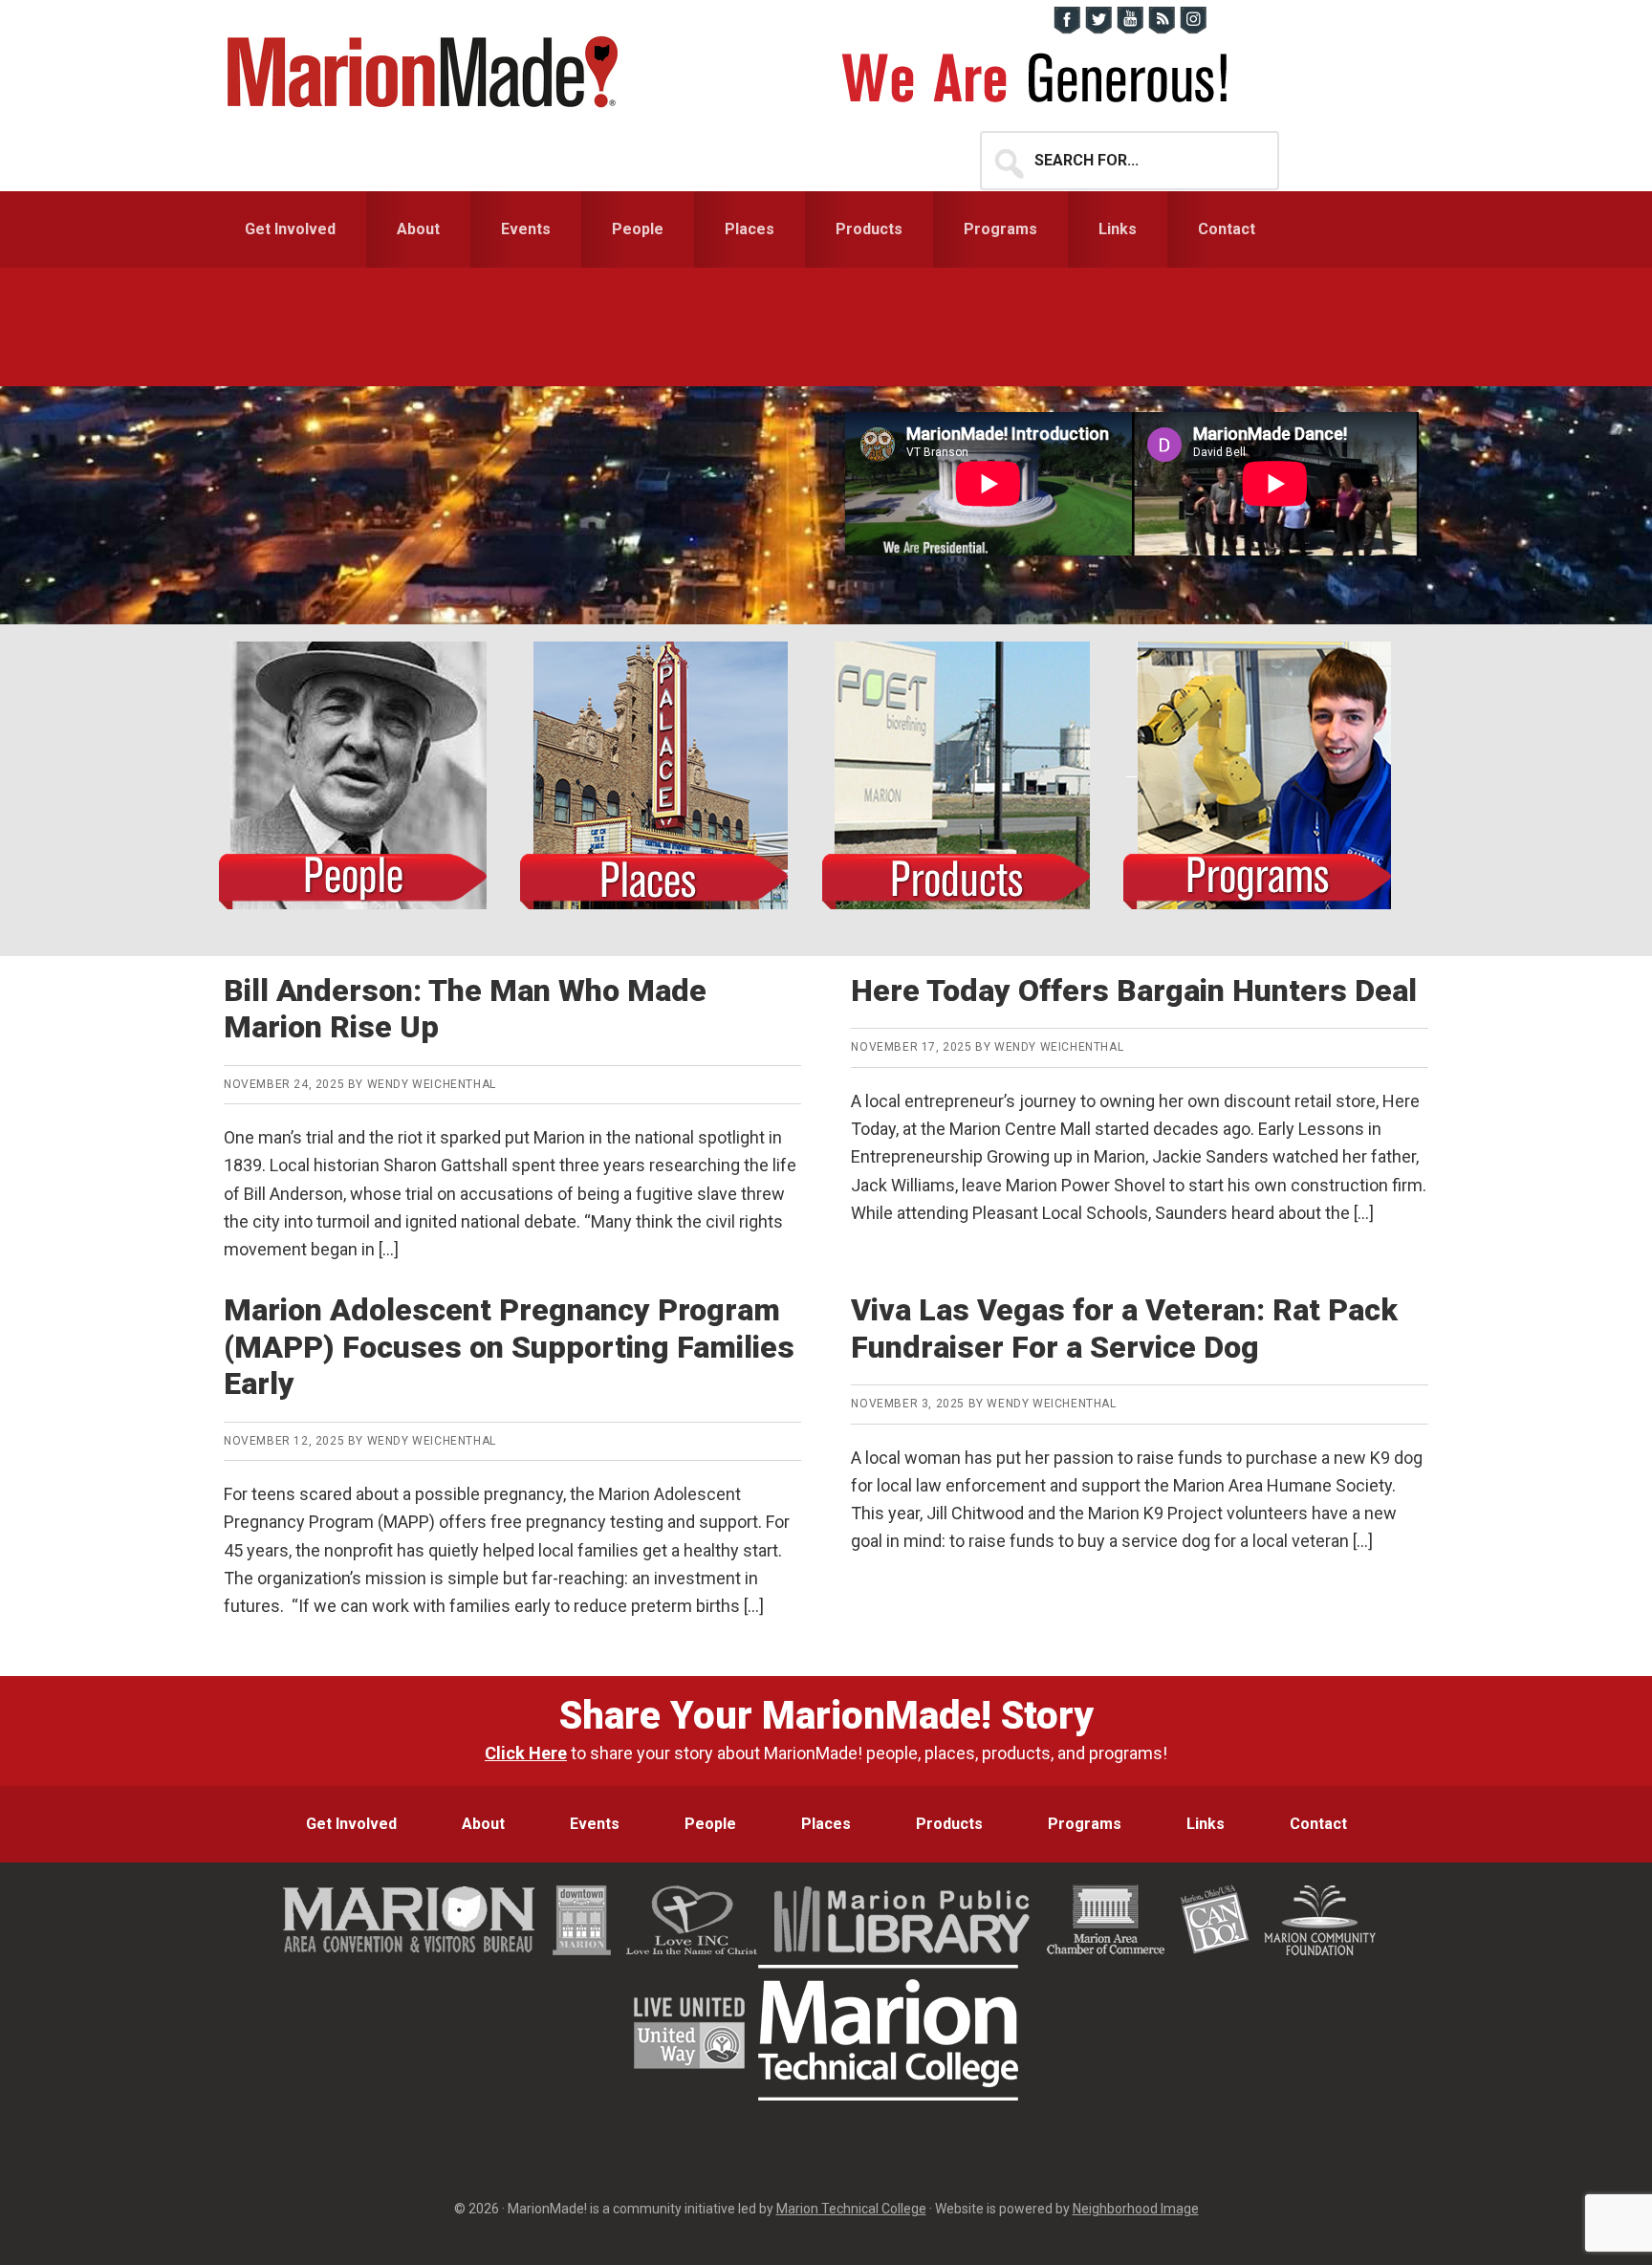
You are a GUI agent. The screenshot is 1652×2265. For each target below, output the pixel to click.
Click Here (526, 1753)
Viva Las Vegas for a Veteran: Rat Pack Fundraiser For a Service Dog (1124, 1328)
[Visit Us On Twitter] (1098, 29)
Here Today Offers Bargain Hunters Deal (1134, 991)
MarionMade (429, 72)
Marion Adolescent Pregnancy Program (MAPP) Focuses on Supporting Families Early (509, 1347)
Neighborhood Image (1136, 2209)
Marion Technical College (851, 2209)
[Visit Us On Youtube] (1130, 29)
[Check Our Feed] (1161, 29)
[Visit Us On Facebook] (1066, 29)
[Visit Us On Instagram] (1193, 29)
